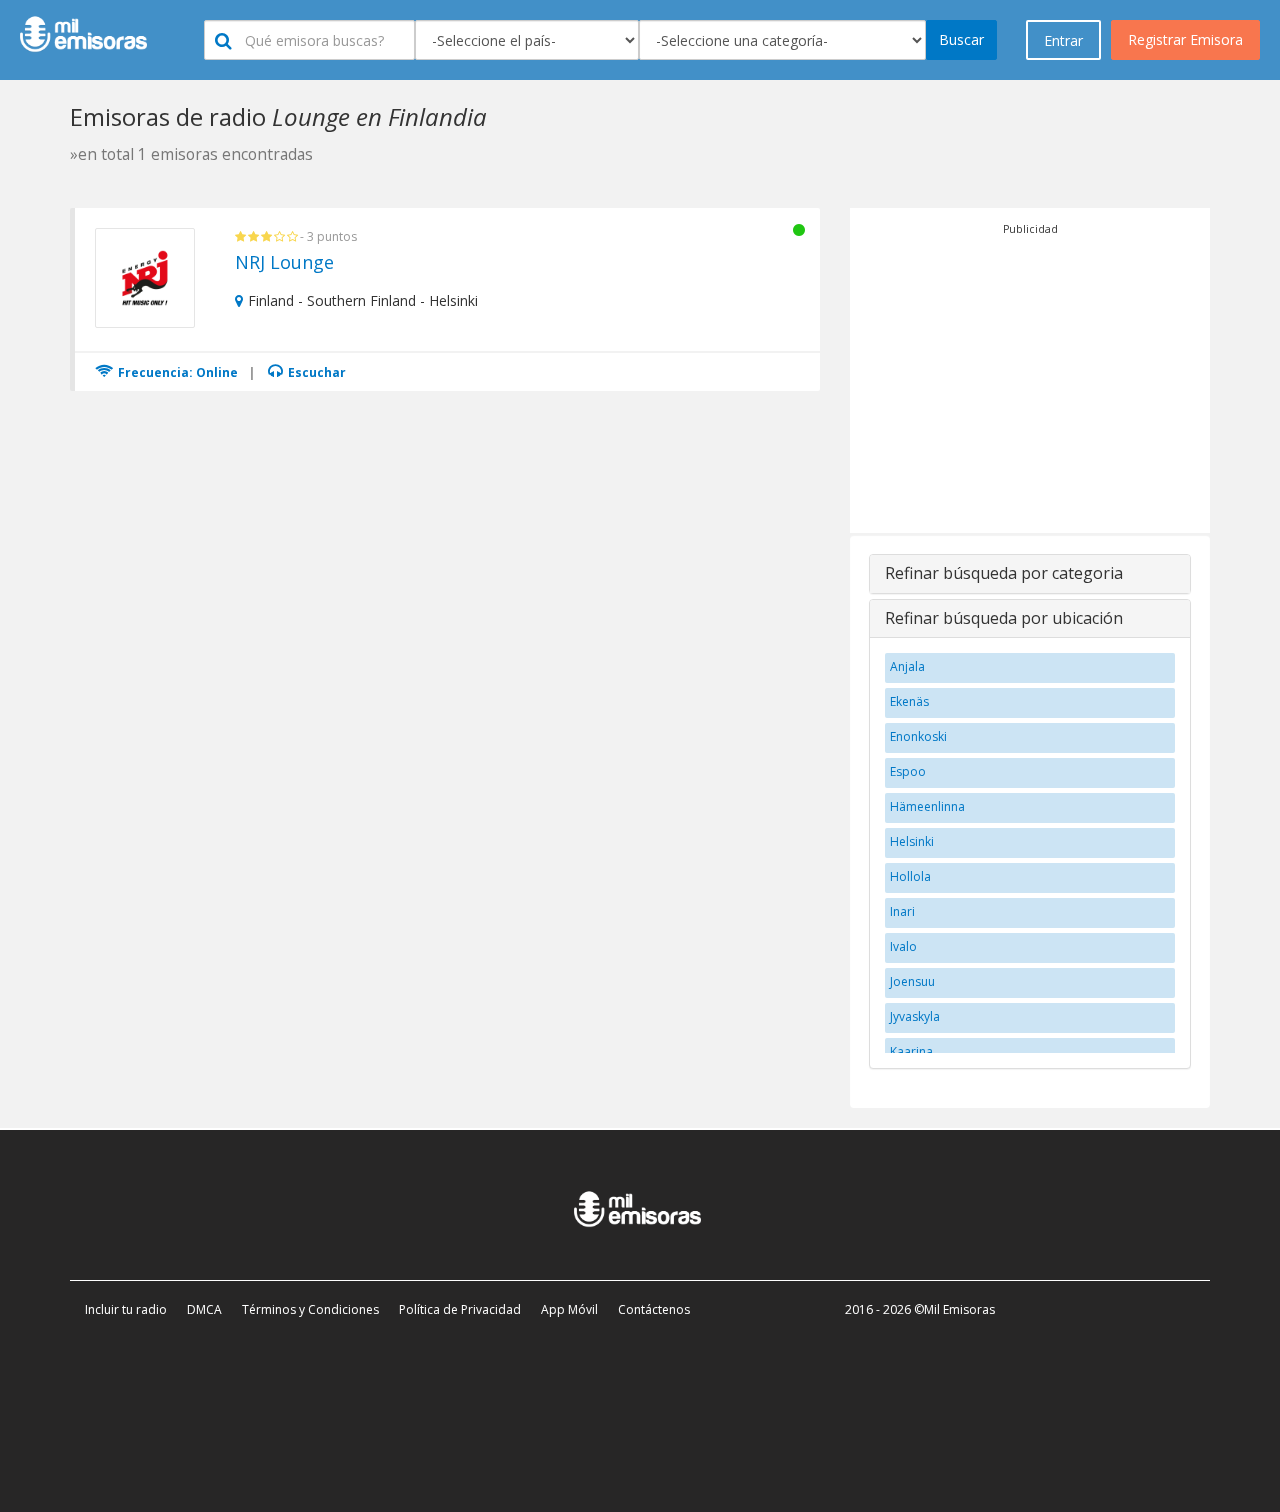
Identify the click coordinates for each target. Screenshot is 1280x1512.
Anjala (907, 666)
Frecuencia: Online (176, 372)
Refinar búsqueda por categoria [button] (1004, 573)
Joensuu (912, 981)
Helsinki (912, 841)
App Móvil (569, 1309)
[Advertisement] (1030, 378)
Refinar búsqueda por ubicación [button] (1004, 618)
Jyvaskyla (915, 1016)
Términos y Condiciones (310, 1309)
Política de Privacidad (460, 1309)
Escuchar (315, 372)
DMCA (204, 1309)
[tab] (1030, 574)
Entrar (1063, 40)
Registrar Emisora (1185, 39)
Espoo (908, 771)
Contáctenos (654, 1309)
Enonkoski (918, 736)
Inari (902, 911)
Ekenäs (909, 701)
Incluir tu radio (126, 1309)
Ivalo (903, 946)
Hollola (910, 876)
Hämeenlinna (927, 806)
